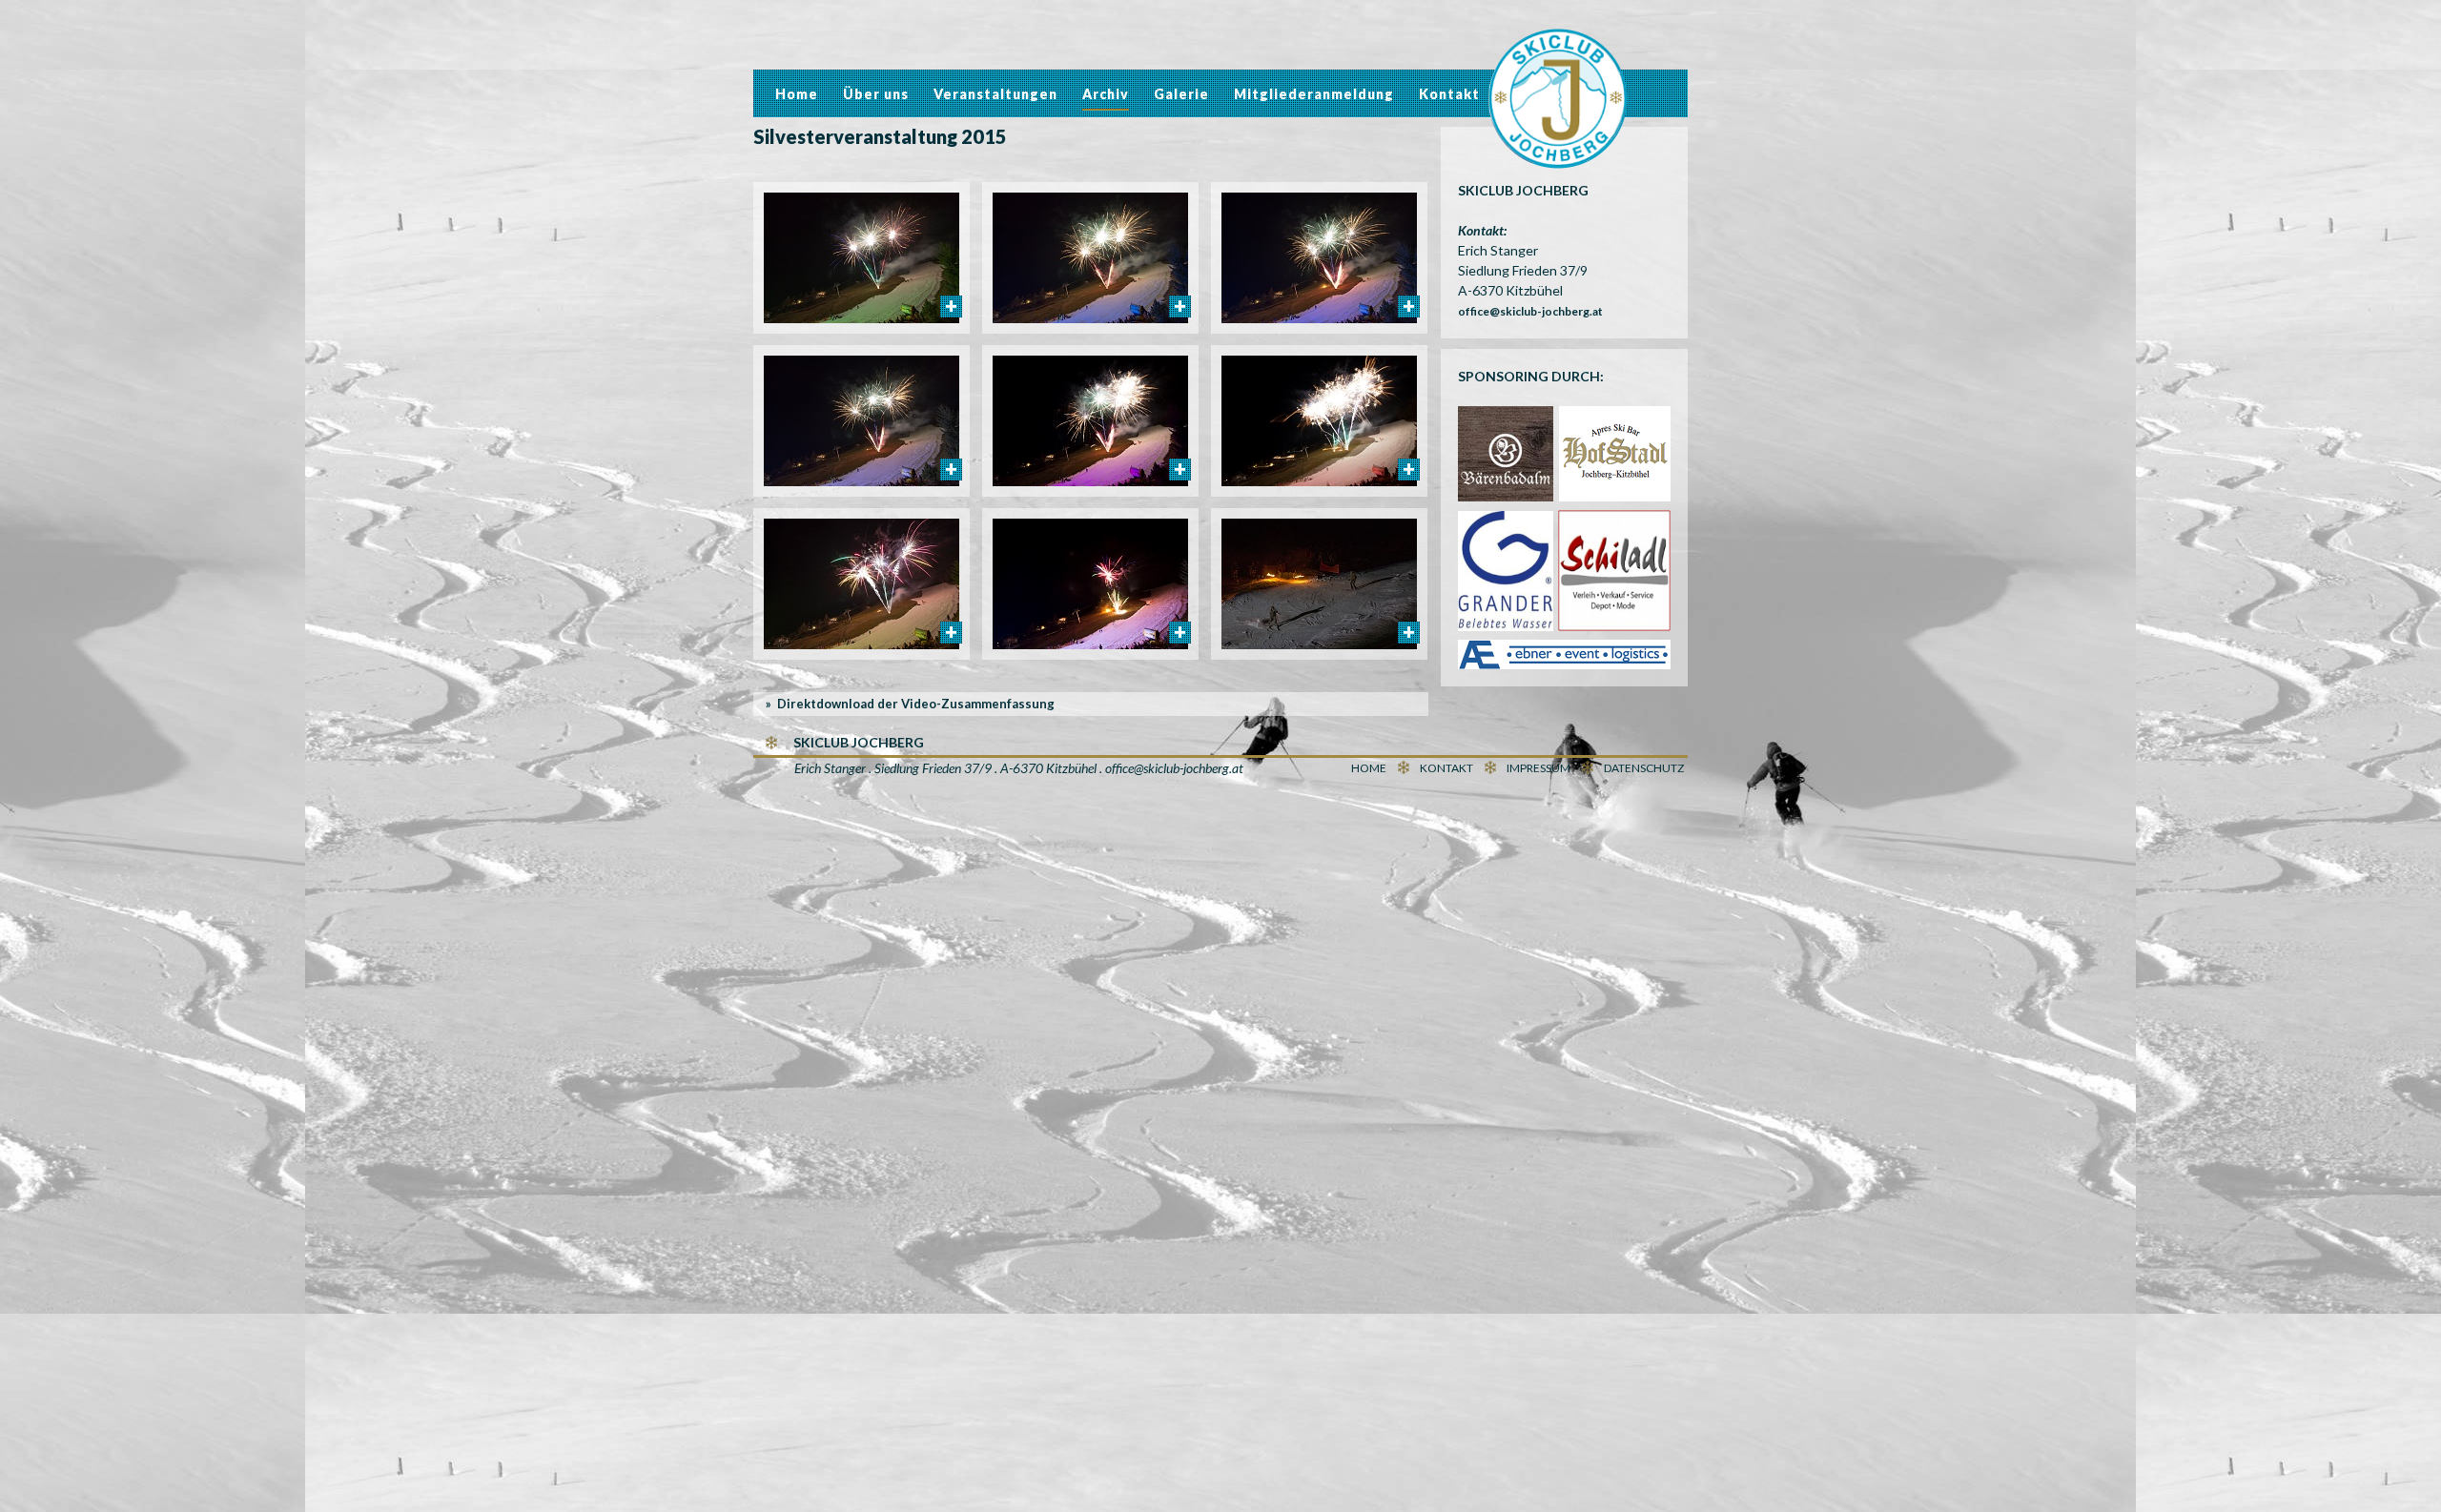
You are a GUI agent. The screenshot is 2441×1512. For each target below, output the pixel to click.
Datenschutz (1644, 768)
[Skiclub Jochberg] (1558, 102)
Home (797, 94)
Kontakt (1449, 94)
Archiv (1106, 94)
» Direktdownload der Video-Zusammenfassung (910, 704)
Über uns (876, 94)
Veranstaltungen (995, 94)
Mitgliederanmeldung (1314, 94)
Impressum (1538, 768)
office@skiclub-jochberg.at (1530, 311)
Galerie (1181, 94)
